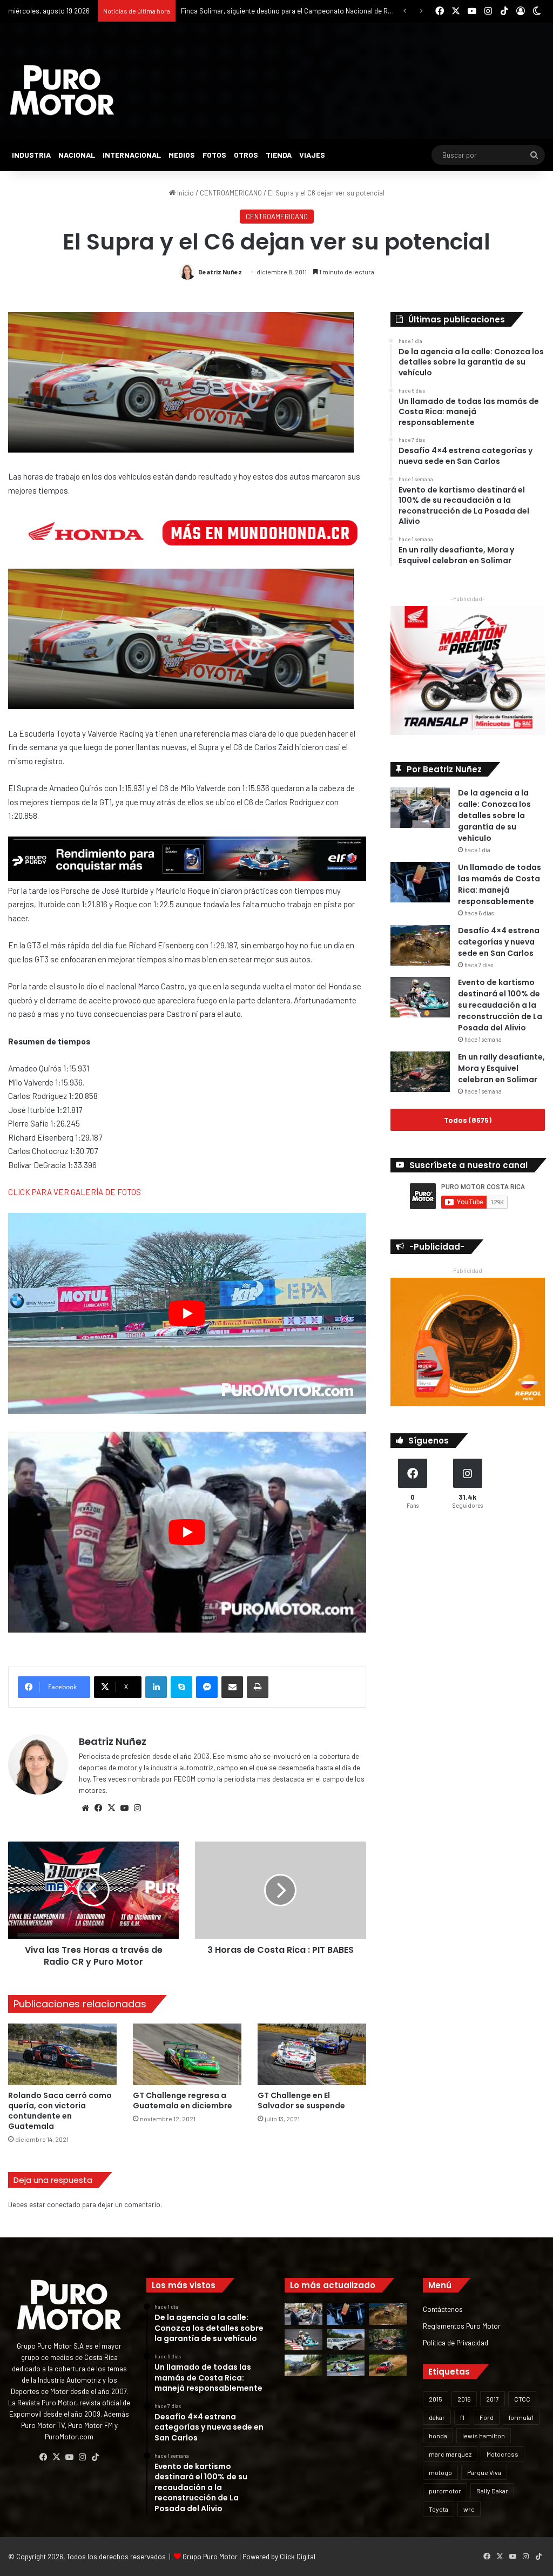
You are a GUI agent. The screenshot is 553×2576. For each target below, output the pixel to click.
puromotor (445, 2491)
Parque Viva (484, 2472)
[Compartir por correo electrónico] (232, 1687)
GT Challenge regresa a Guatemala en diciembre (183, 2100)
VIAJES (312, 155)
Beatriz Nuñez (220, 272)
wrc (469, 2509)
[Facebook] (98, 1808)
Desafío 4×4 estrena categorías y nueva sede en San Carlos (499, 942)
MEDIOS (182, 155)
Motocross (503, 2454)
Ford (487, 2417)
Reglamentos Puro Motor (462, 2326)
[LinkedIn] (156, 1687)
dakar (437, 2417)
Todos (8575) (468, 1120)
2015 (436, 2399)
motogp (440, 2472)
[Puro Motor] (62, 90)
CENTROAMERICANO (231, 193)
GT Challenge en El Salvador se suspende (301, 2100)
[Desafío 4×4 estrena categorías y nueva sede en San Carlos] (420, 945)
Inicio (185, 193)
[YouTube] (124, 1808)
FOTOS (214, 155)
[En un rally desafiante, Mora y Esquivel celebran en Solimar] (420, 1072)
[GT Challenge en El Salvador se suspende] (312, 2054)
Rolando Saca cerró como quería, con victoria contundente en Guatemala (60, 2111)
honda (438, 2436)
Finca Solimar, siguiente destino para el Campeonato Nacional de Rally (289, 11)
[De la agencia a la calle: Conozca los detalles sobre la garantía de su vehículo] (420, 808)
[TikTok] (95, 2457)
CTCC (522, 2399)
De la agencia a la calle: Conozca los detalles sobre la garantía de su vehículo (494, 815)
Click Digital (298, 2557)
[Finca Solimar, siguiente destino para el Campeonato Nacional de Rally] (388, 2365)
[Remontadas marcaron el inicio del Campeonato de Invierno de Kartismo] (346, 2365)
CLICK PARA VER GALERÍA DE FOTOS (75, 1192)
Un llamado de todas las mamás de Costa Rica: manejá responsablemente (500, 884)
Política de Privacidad (456, 2342)
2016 (464, 2399)
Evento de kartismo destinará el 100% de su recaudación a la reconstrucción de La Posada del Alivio (500, 1005)
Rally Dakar (492, 2491)
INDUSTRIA (31, 155)
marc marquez (450, 2454)
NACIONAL (77, 155)
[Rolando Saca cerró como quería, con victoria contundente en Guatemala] (62, 2054)
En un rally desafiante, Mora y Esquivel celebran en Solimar (501, 1068)
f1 (462, 2417)
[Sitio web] (85, 1808)
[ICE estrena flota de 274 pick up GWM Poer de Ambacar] (346, 2340)
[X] (111, 1808)
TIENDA (279, 155)
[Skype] (181, 1687)
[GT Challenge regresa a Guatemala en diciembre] (187, 2054)
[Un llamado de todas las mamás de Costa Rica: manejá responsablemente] (420, 882)
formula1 (521, 2417)
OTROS (246, 155)
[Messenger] (207, 1687)
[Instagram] (137, 1808)
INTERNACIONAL (132, 155)
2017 (493, 2399)
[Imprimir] (258, 1687)
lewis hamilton (484, 2436)
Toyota (439, 2509)
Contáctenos (443, 2309)
